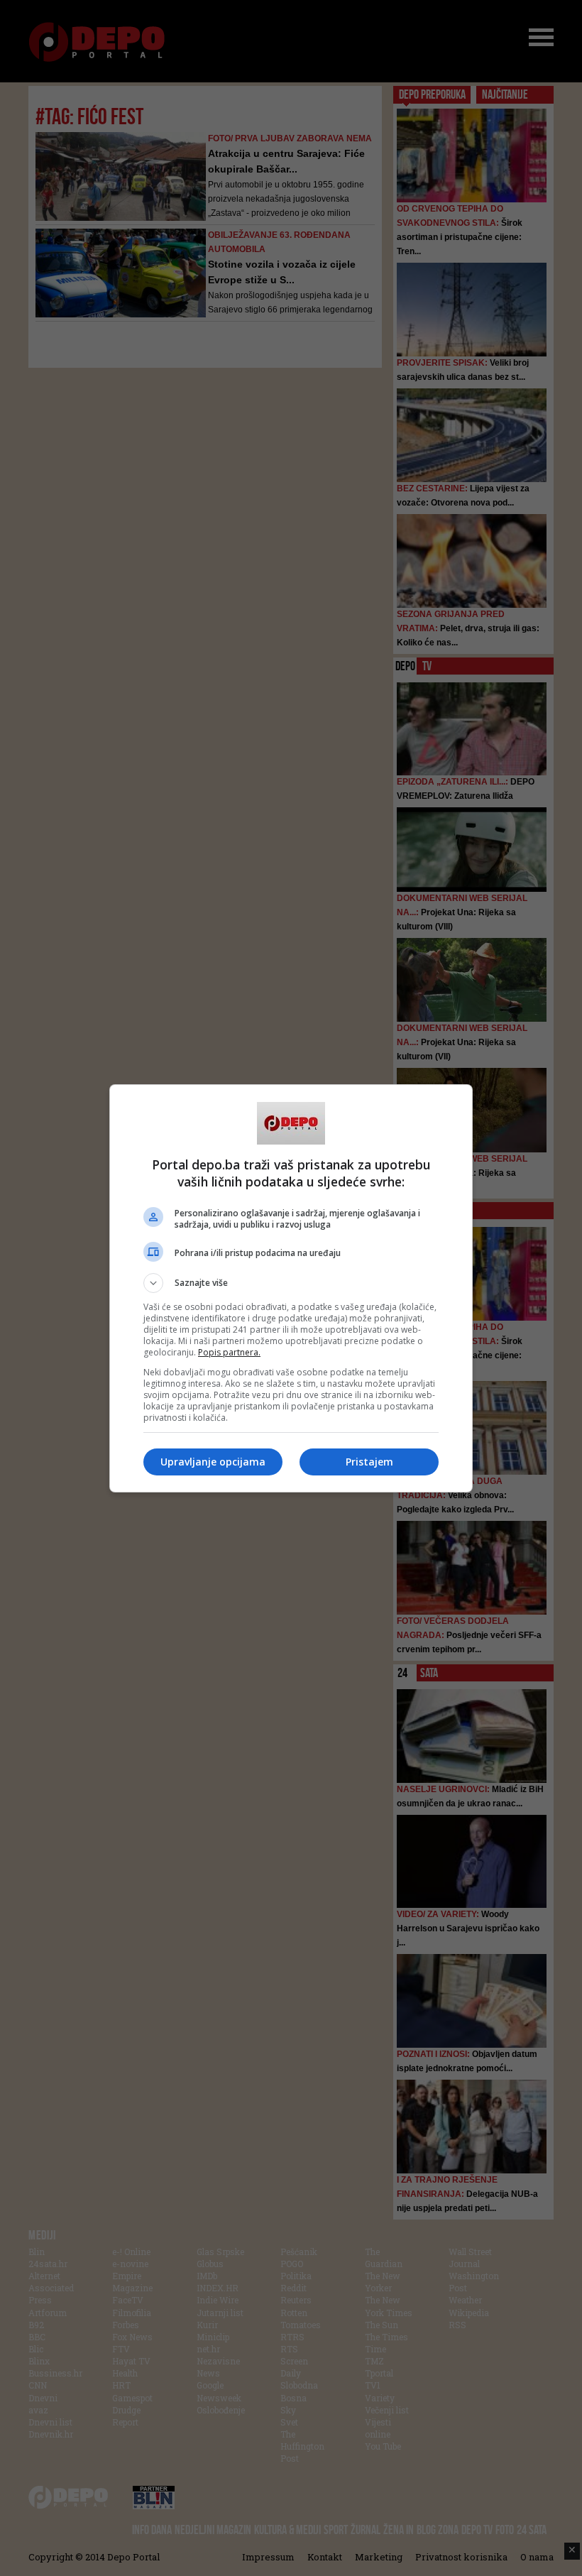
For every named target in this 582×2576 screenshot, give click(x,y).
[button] (291, 1283)
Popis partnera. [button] (229, 1352)
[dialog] (291, 1288)
